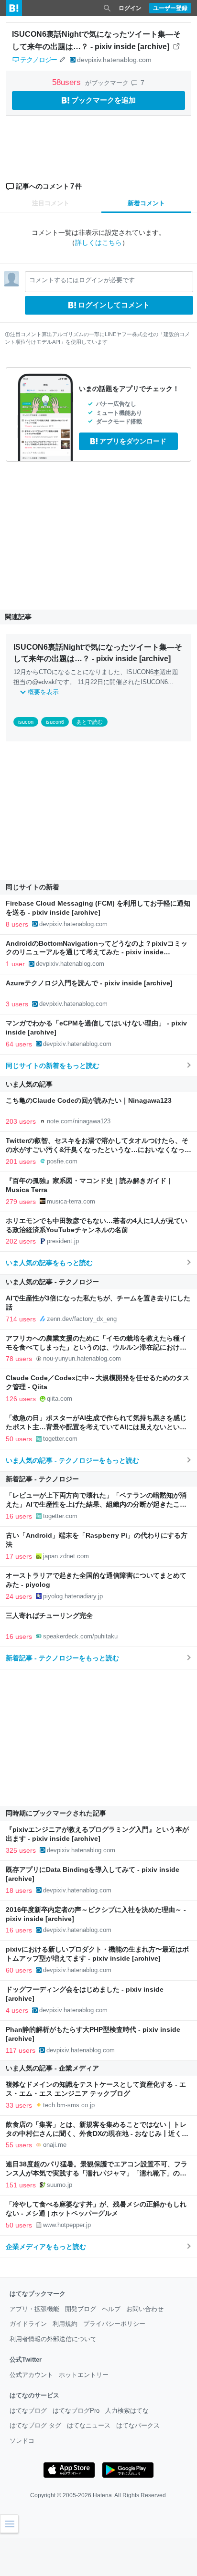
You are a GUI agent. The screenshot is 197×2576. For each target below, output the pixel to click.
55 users (19, 2145)
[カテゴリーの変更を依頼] (62, 60)
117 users (21, 2050)
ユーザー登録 (170, 8)
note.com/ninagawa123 (79, 1121)
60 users (19, 1970)
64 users (19, 1044)
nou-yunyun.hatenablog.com (82, 1358)
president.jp (63, 1241)
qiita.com (60, 1399)
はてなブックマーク (38, 2294)
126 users (21, 1399)
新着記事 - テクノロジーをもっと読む (62, 1658)
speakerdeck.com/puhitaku (80, 1636)
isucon (26, 722)
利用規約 (65, 2324)
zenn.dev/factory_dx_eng (82, 1319)
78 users (19, 1359)
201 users (21, 1161)
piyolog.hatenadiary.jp (73, 1596)
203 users (21, 1121)
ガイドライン (28, 2324)
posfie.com (62, 1161)
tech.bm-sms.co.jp (69, 2105)
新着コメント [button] (146, 203)
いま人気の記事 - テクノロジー (52, 1282)
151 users (21, 2185)
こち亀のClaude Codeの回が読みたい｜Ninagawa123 (89, 1101)
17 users (19, 1556)
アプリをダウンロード (133, 441)
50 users (19, 1439)
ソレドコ (22, 2441)
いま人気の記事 (29, 1084)
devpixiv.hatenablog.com (114, 60)
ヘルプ (111, 2309)
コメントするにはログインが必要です (82, 280)
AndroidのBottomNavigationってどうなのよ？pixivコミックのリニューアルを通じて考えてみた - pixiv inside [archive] (97, 953)
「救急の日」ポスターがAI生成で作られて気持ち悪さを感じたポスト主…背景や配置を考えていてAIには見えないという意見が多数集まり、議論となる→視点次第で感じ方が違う (96, 1427)
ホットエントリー (84, 2375)
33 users (19, 2105)
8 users (17, 924)
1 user (15, 964)
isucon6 (55, 722)
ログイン (130, 8)
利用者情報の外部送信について (53, 2339)
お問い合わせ (145, 2309)
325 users (21, 1850)
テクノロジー (38, 60)
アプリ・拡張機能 (34, 2309)
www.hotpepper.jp (67, 2225)
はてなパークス (138, 2425)
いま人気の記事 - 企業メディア (52, 2068)
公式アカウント (31, 2375)
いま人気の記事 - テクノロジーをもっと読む (72, 1460)
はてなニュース (89, 2425)
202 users (21, 1241)
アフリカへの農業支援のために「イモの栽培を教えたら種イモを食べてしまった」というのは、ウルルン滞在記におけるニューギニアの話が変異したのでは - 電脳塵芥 (96, 1347)
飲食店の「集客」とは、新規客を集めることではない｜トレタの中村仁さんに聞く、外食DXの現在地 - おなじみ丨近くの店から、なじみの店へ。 (97, 2134)
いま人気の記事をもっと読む (49, 1263)
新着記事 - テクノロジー (42, 1479)
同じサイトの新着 (33, 887)
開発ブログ (81, 2309)
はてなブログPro (76, 2411)
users (68, 82)
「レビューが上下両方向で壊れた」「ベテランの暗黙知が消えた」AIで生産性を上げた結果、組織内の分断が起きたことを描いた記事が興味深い (96, 1504)
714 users (21, 1319)
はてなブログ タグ (35, 2425)
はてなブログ (28, 2411)
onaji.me (55, 2145)
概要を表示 (43, 692)
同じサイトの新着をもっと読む (53, 1066)
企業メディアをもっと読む (46, 2247)
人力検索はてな (127, 2411)
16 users (19, 1516)
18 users (19, 1890)
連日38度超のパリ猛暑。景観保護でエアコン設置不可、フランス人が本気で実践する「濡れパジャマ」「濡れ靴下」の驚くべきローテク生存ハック (97, 2173)
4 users (17, 2010)
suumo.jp (60, 2185)
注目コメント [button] (51, 203)
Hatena (102, 2495)
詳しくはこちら (98, 243)
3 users (17, 1004)
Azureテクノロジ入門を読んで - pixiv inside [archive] (89, 983)
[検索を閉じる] (107, 8)
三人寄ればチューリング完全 (49, 1616)
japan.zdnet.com (66, 1556)
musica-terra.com (71, 1201)
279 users (21, 1202)
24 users (19, 1596)
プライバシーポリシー (114, 2324)
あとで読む (90, 722)
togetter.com (60, 1439)
